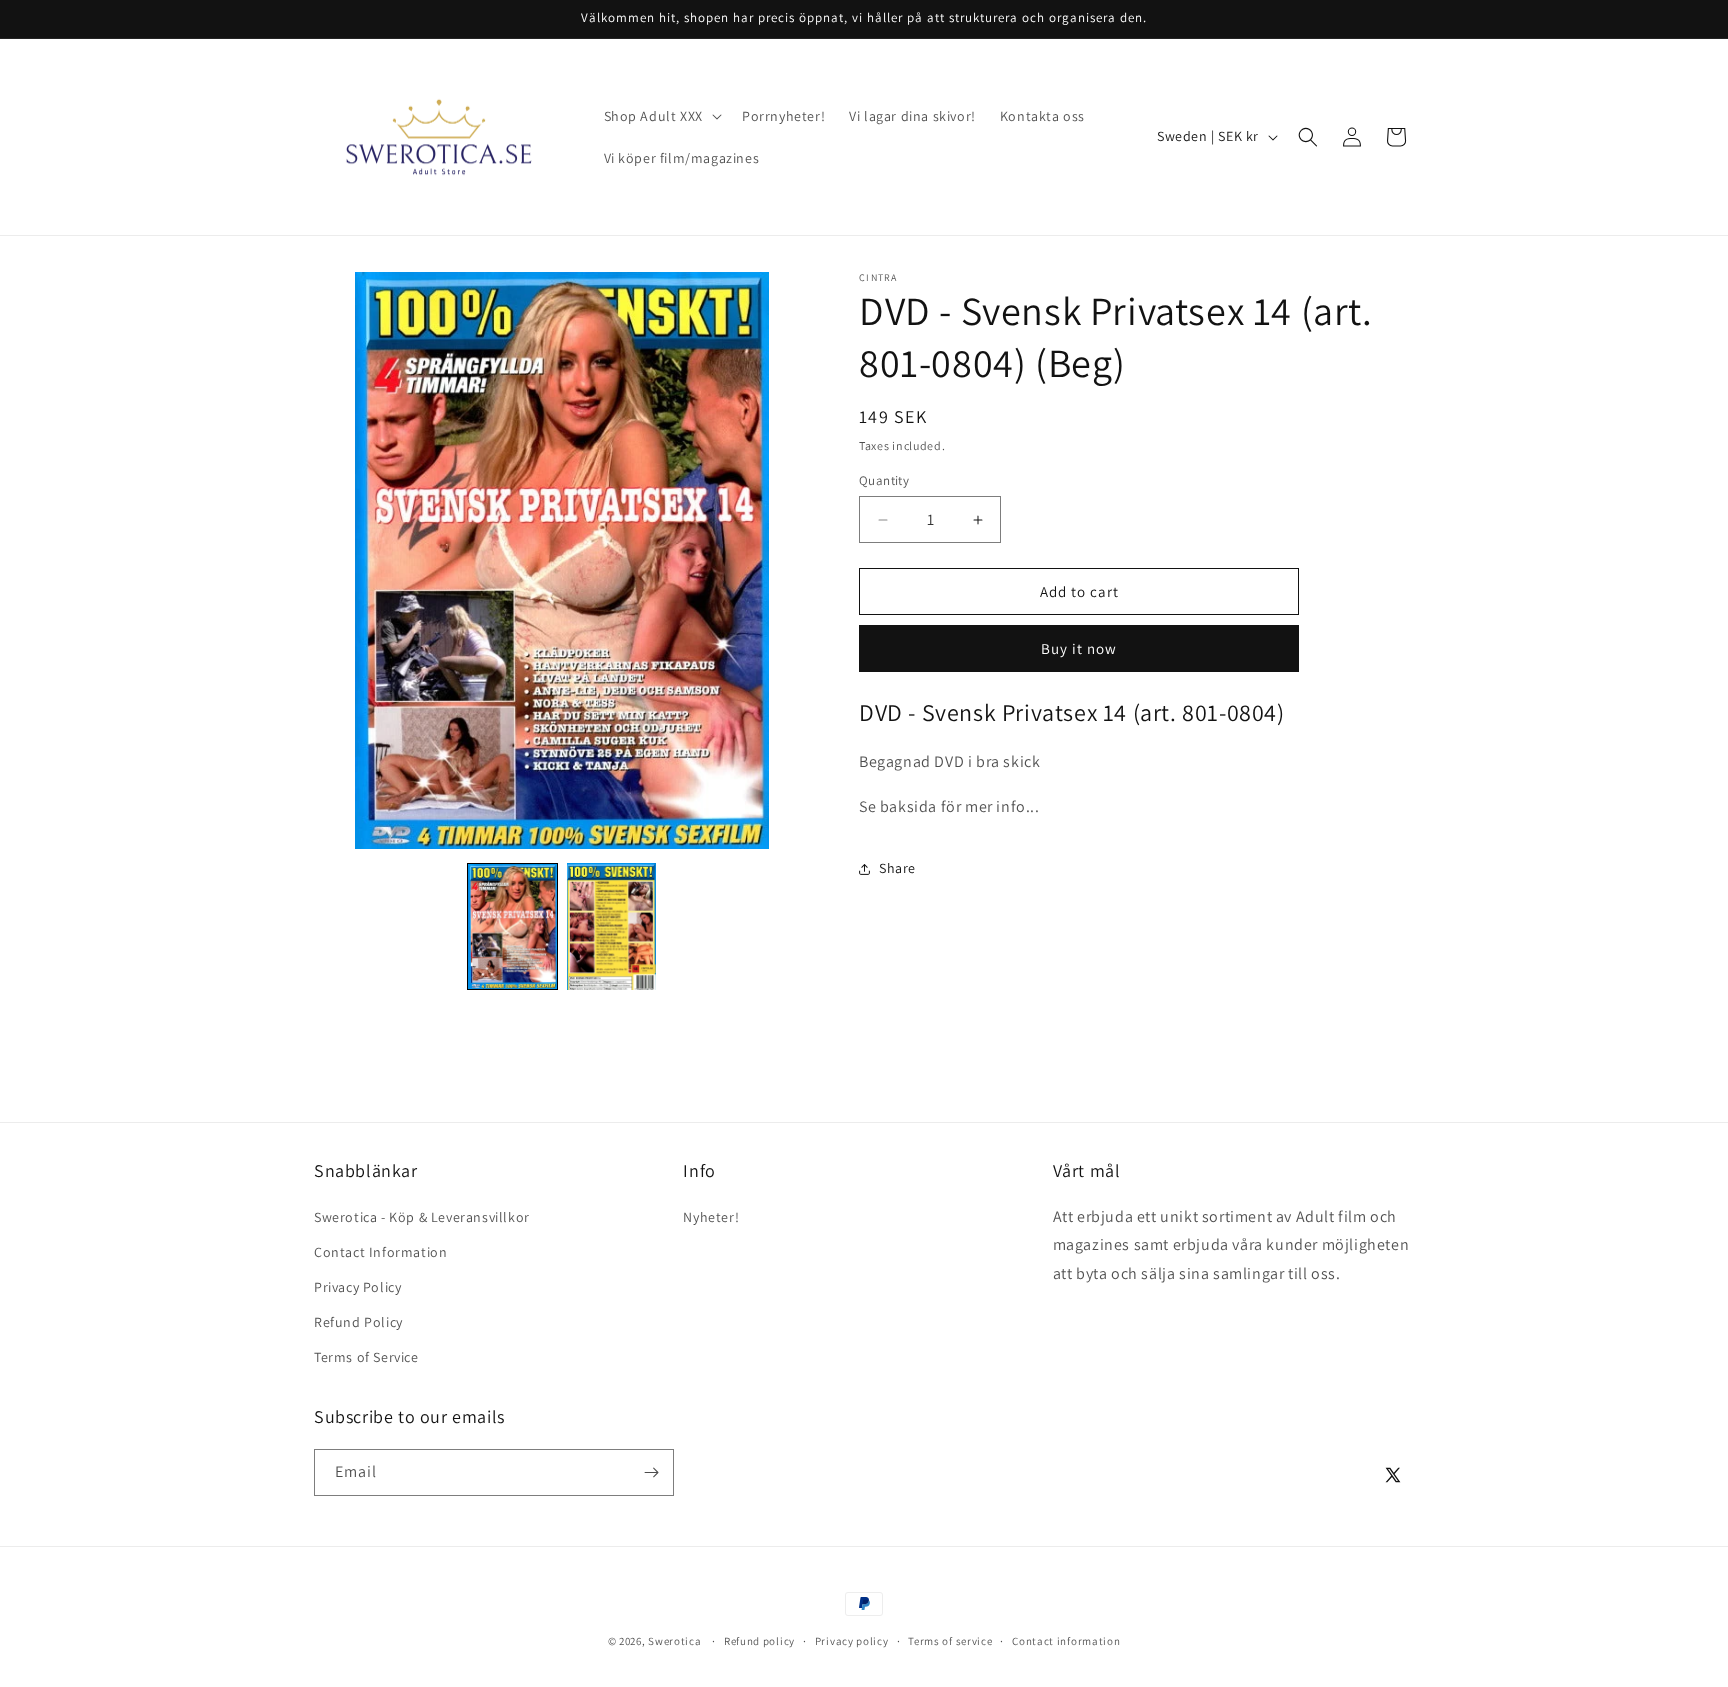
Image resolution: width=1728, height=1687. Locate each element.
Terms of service (950, 1641)
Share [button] (897, 868)
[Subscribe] (651, 1472)
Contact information (1066, 1641)
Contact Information (380, 1252)
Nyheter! (711, 1217)
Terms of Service (366, 1357)
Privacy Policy (357, 1287)
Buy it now (1079, 648)
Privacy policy (852, 1641)
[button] (661, 116)
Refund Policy (358, 1322)
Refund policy (759, 1641)
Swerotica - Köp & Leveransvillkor (422, 1217)
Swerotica (674, 1641)
